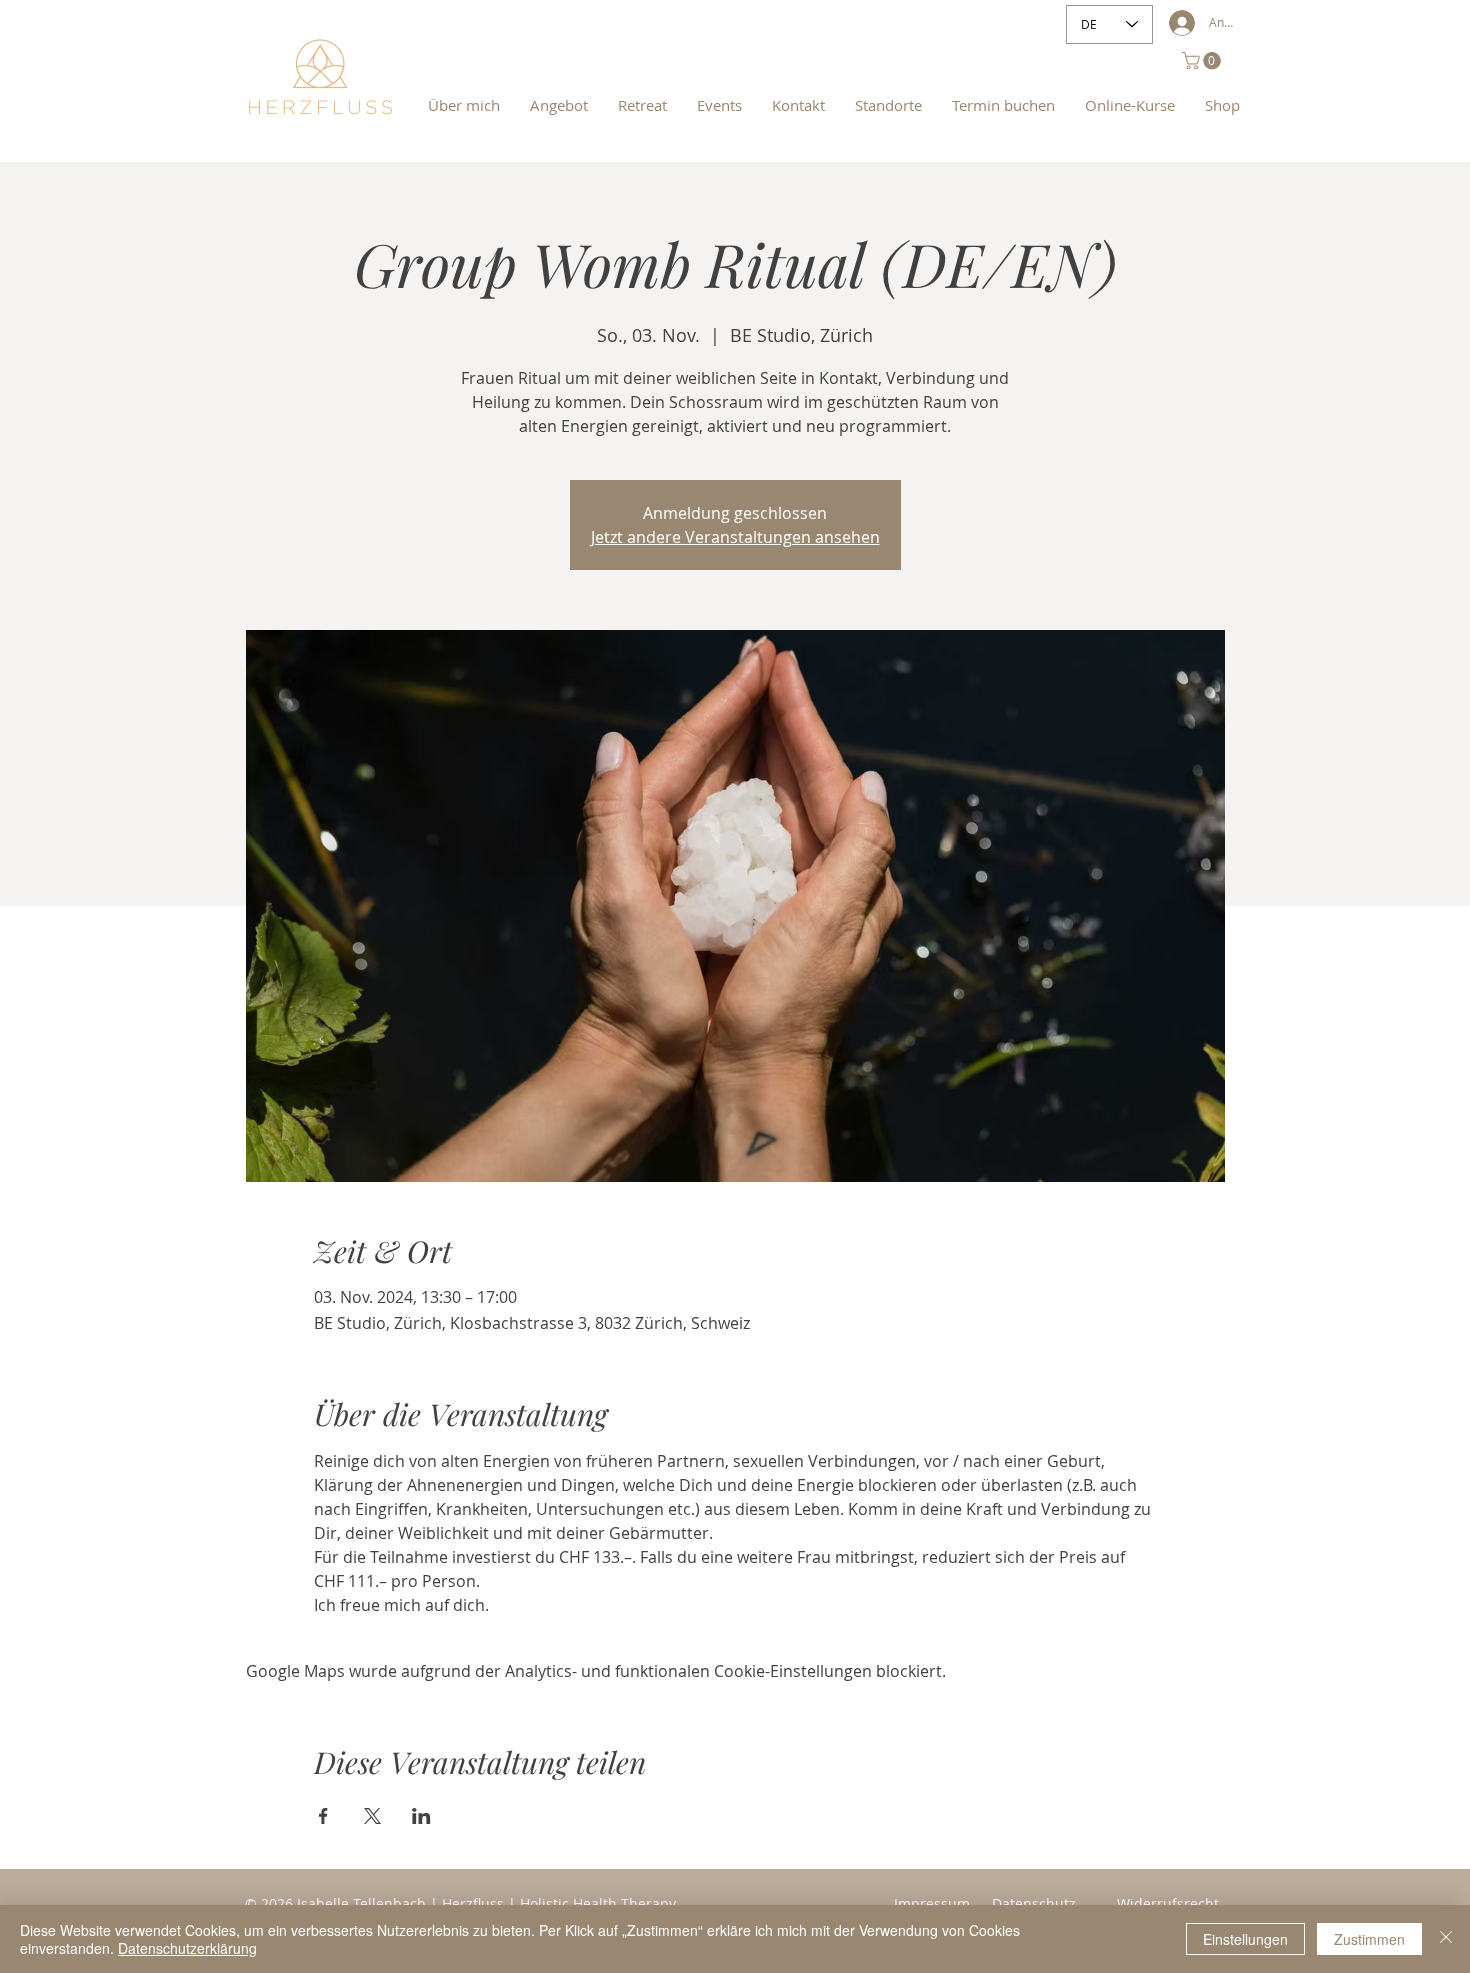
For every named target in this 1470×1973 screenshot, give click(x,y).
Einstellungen (1245, 1939)
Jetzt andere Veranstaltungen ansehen (735, 537)
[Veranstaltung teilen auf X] (372, 1816)
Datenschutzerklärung (187, 1948)
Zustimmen (1369, 1939)
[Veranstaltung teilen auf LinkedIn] (421, 1816)
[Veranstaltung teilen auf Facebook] (323, 1816)
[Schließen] (1446, 1939)
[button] (1203, 61)
